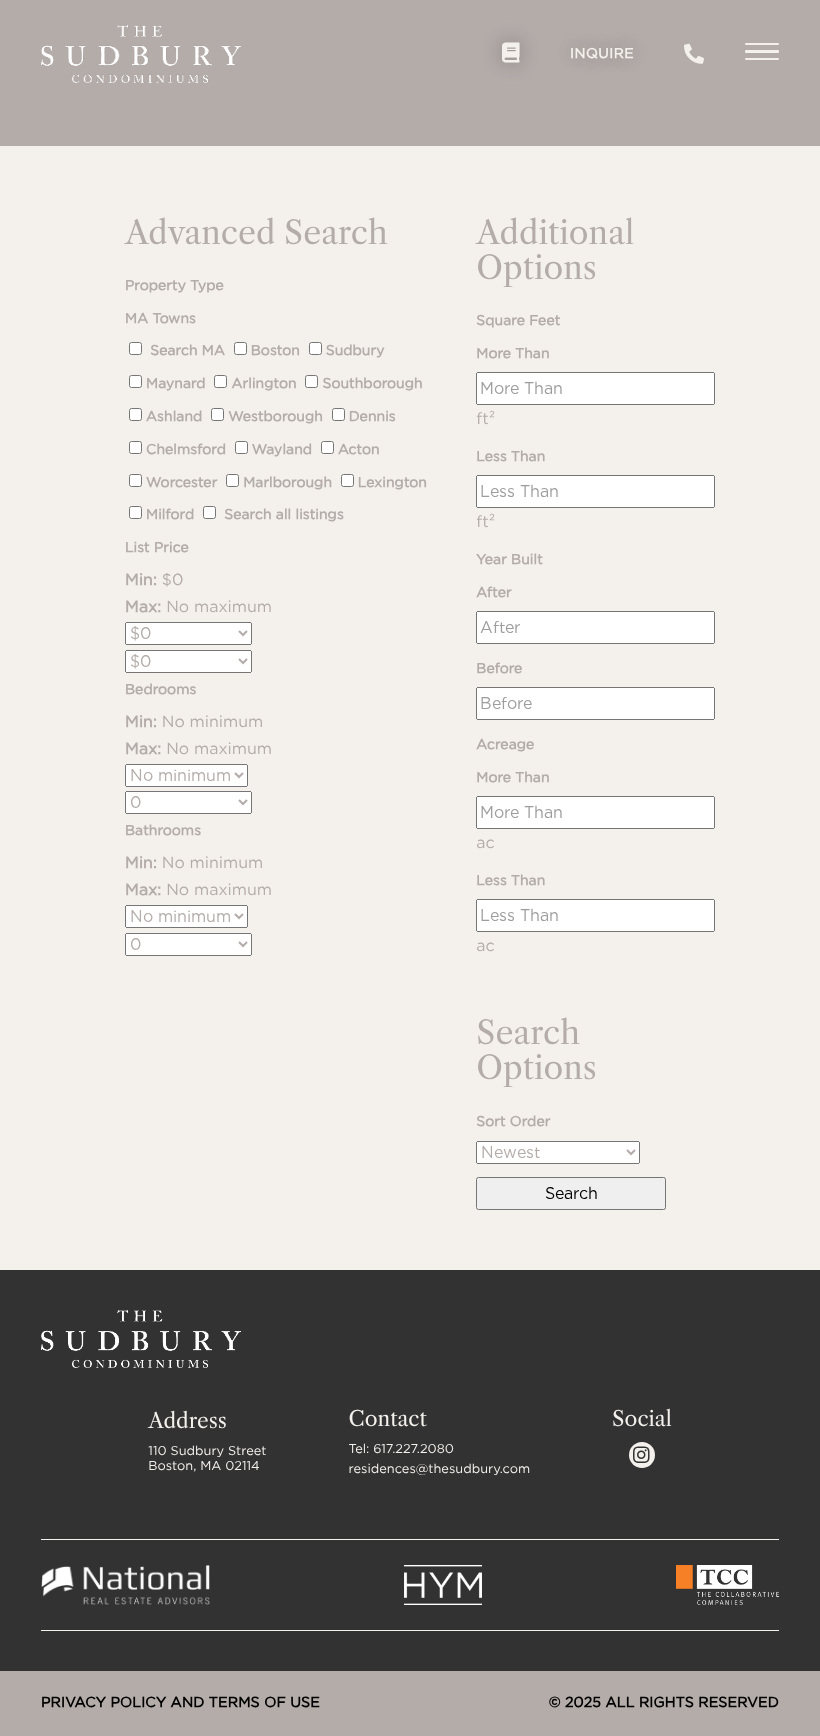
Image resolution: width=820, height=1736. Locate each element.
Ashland (174, 417)
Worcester (181, 483)
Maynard (176, 384)
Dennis (372, 417)
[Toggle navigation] (762, 54)
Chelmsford (186, 450)
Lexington (392, 483)
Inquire (602, 54)
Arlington (263, 384)
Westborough (275, 417)
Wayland (282, 450)
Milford (170, 515)
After (493, 593)
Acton (359, 450)
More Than (512, 354)
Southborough (372, 384)
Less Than (510, 457)
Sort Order (513, 1122)
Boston (275, 351)
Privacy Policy (103, 1702)
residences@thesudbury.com (440, 1469)
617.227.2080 (694, 54)
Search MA (185, 351)
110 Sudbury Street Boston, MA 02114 (207, 1459)
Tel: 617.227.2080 (401, 1449)
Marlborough (287, 483)
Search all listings (282, 515)
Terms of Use (264, 1702)
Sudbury (355, 351)
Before (499, 669)
